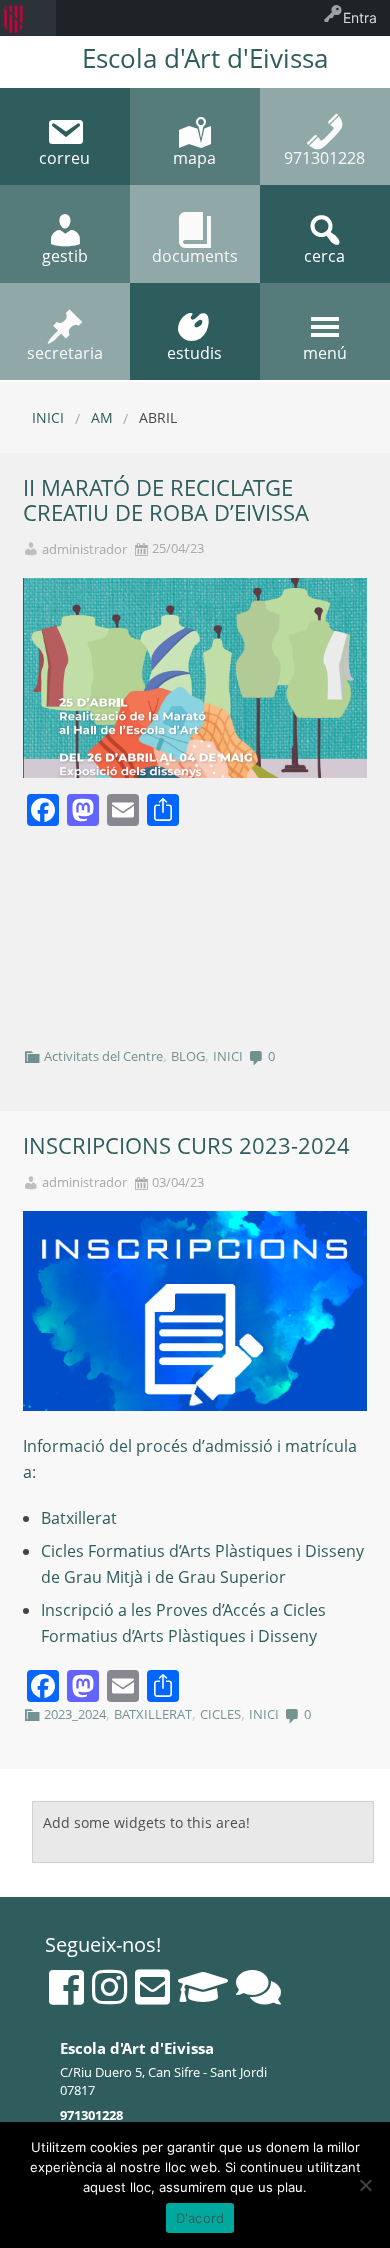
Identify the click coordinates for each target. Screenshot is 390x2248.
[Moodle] (203, 1987)
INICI (228, 1056)
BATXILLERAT (153, 1714)
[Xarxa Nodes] (258, 1987)
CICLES (220, 1714)
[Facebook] (66, 1987)
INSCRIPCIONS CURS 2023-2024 (186, 1145)
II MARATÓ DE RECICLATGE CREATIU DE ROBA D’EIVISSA (166, 500)
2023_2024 (75, 1714)
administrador (84, 549)
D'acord (200, 2218)
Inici (48, 417)
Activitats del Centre (103, 1056)
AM (102, 417)
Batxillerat (79, 1518)
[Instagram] (109, 1987)
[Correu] (152, 1987)
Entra (360, 17)
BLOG (188, 1056)
